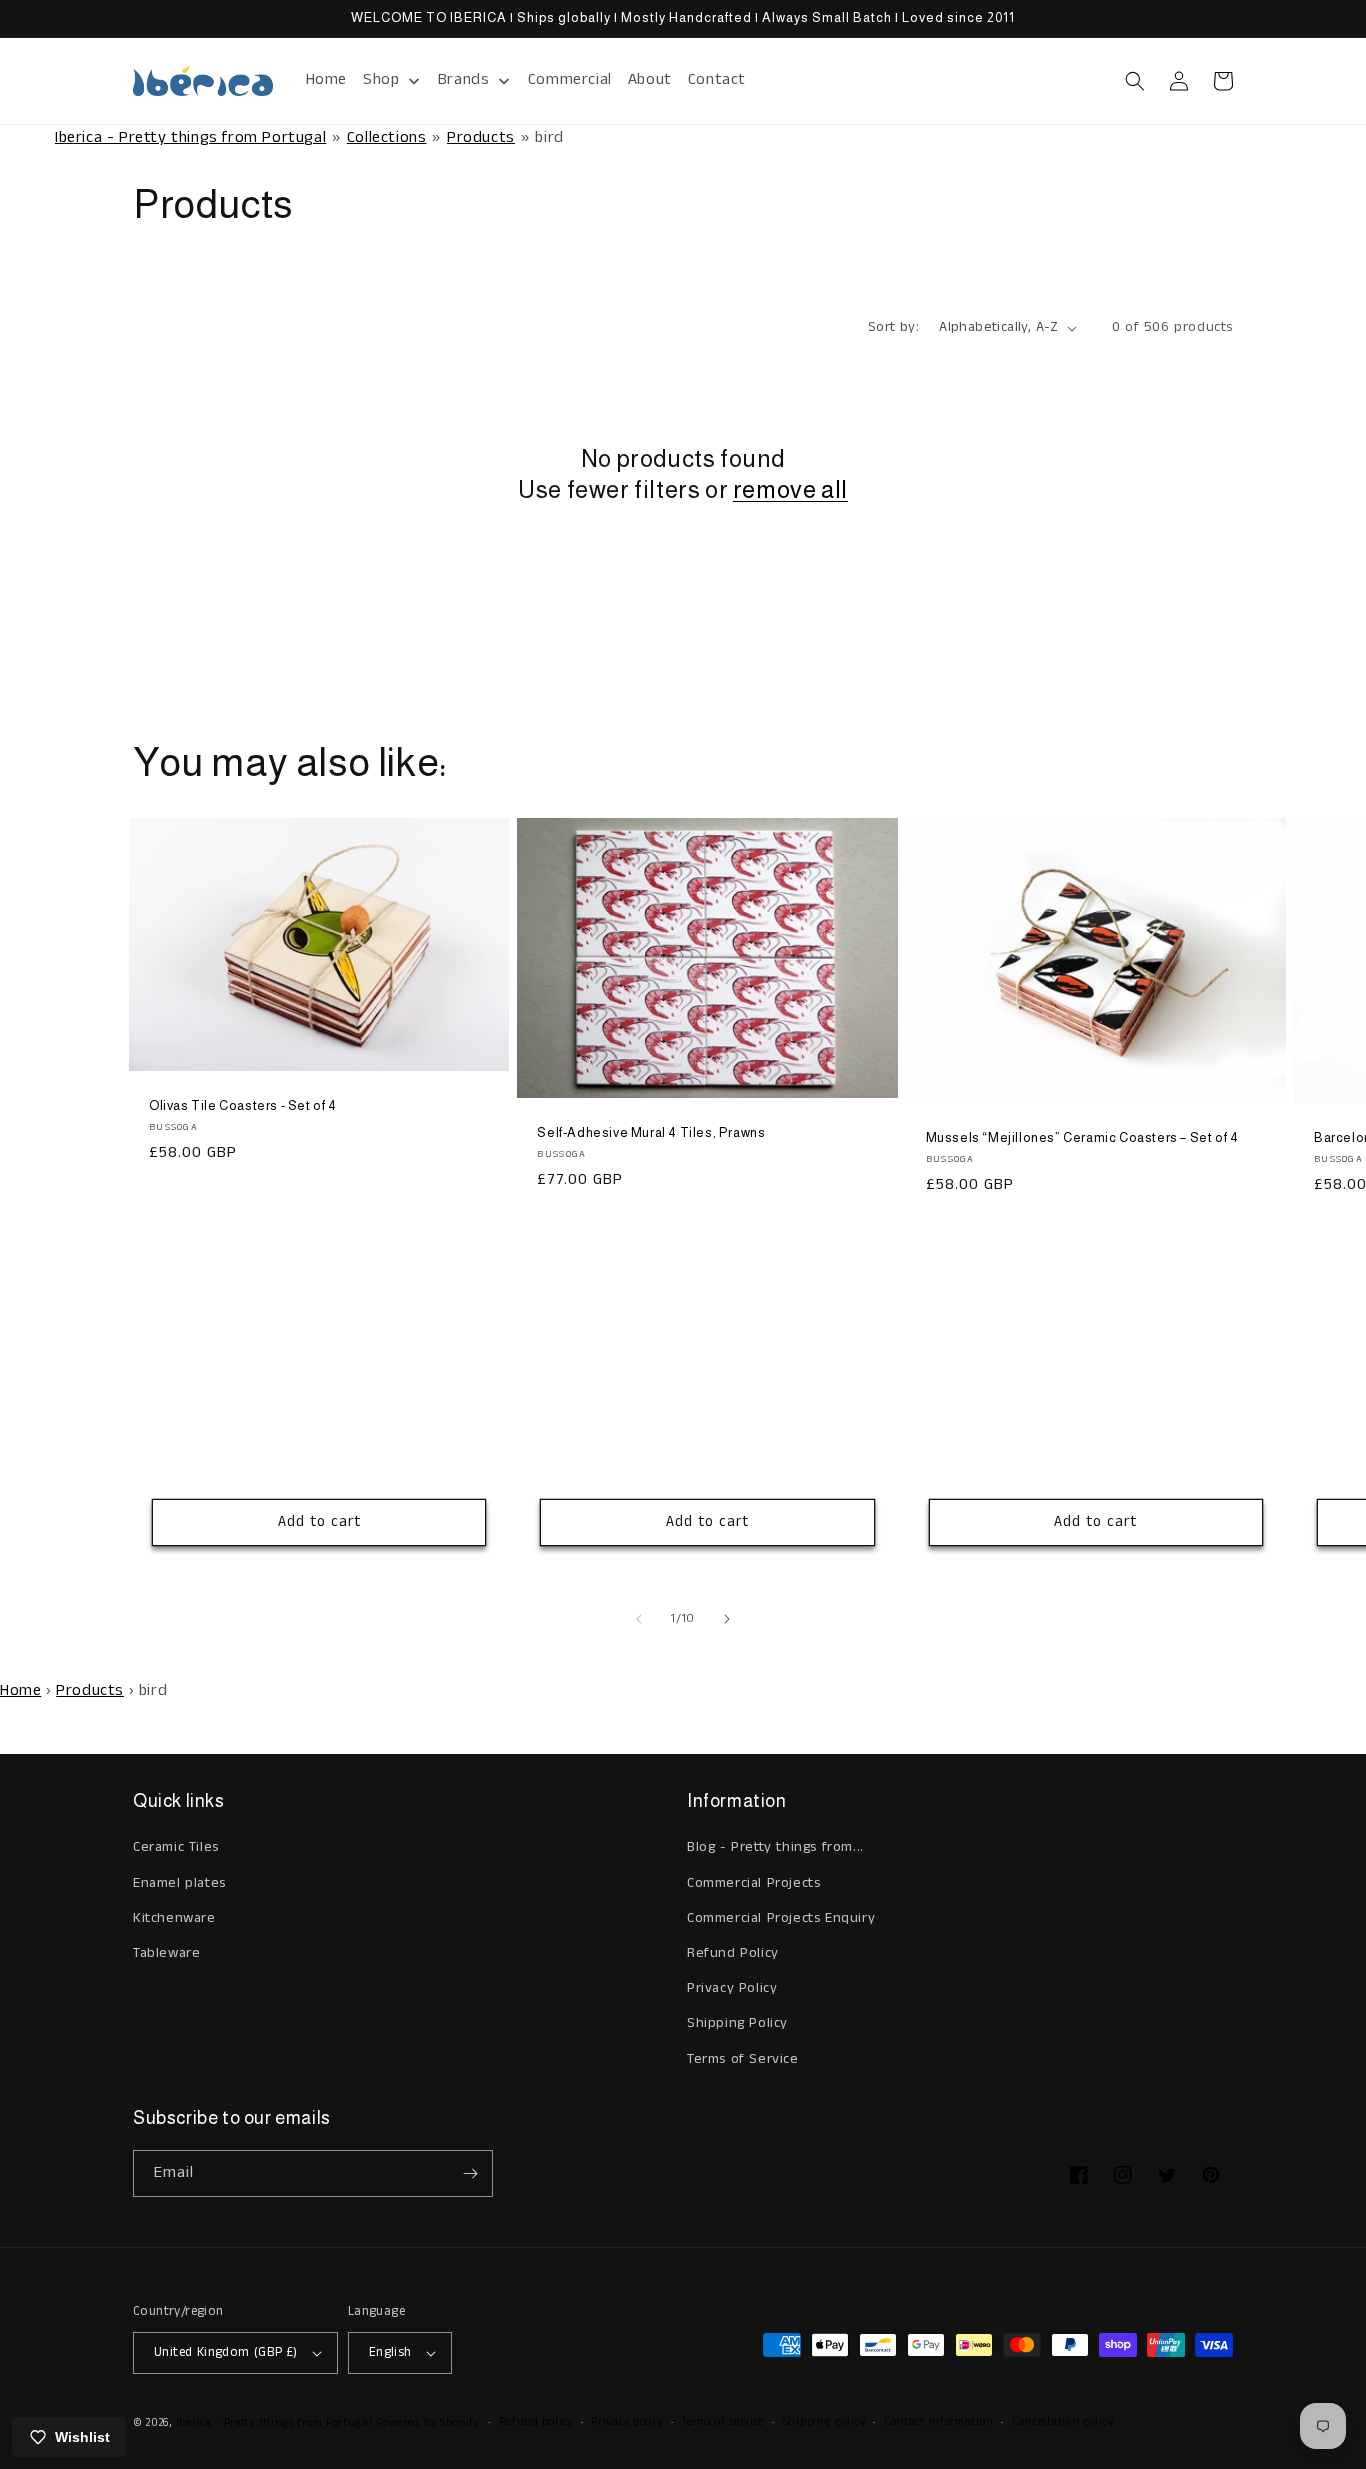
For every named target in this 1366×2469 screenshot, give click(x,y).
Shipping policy (824, 2422)
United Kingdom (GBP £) (226, 2352)
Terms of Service (743, 2059)
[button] (1135, 81)
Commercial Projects (753, 1883)
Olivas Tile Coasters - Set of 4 (243, 1105)
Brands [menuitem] (464, 79)
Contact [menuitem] (717, 79)
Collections (387, 137)
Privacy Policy (732, 1988)
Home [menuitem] (326, 79)
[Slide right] (727, 1619)
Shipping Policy (737, 2023)
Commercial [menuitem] (570, 79)
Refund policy (536, 2422)
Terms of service (723, 2422)
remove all (790, 489)
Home (20, 1690)
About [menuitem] (650, 79)
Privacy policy (627, 2422)
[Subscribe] (470, 2173)
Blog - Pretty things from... (775, 1847)
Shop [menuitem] (381, 79)
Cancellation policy (1062, 2422)
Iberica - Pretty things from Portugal (190, 137)
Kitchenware (174, 1918)
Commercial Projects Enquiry (781, 1918)
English (390, 2352)
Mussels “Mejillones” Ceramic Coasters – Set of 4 (1082, 1137)
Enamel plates (179, 1883)
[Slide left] (639, 1619)
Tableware (166, 1953)
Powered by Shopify (428, 2423)
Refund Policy (733, 1953)
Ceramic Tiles (176, 1847)
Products (481, 137)
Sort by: (893, 327)
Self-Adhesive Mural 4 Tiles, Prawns (651, 1132)
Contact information (938, 2422)
